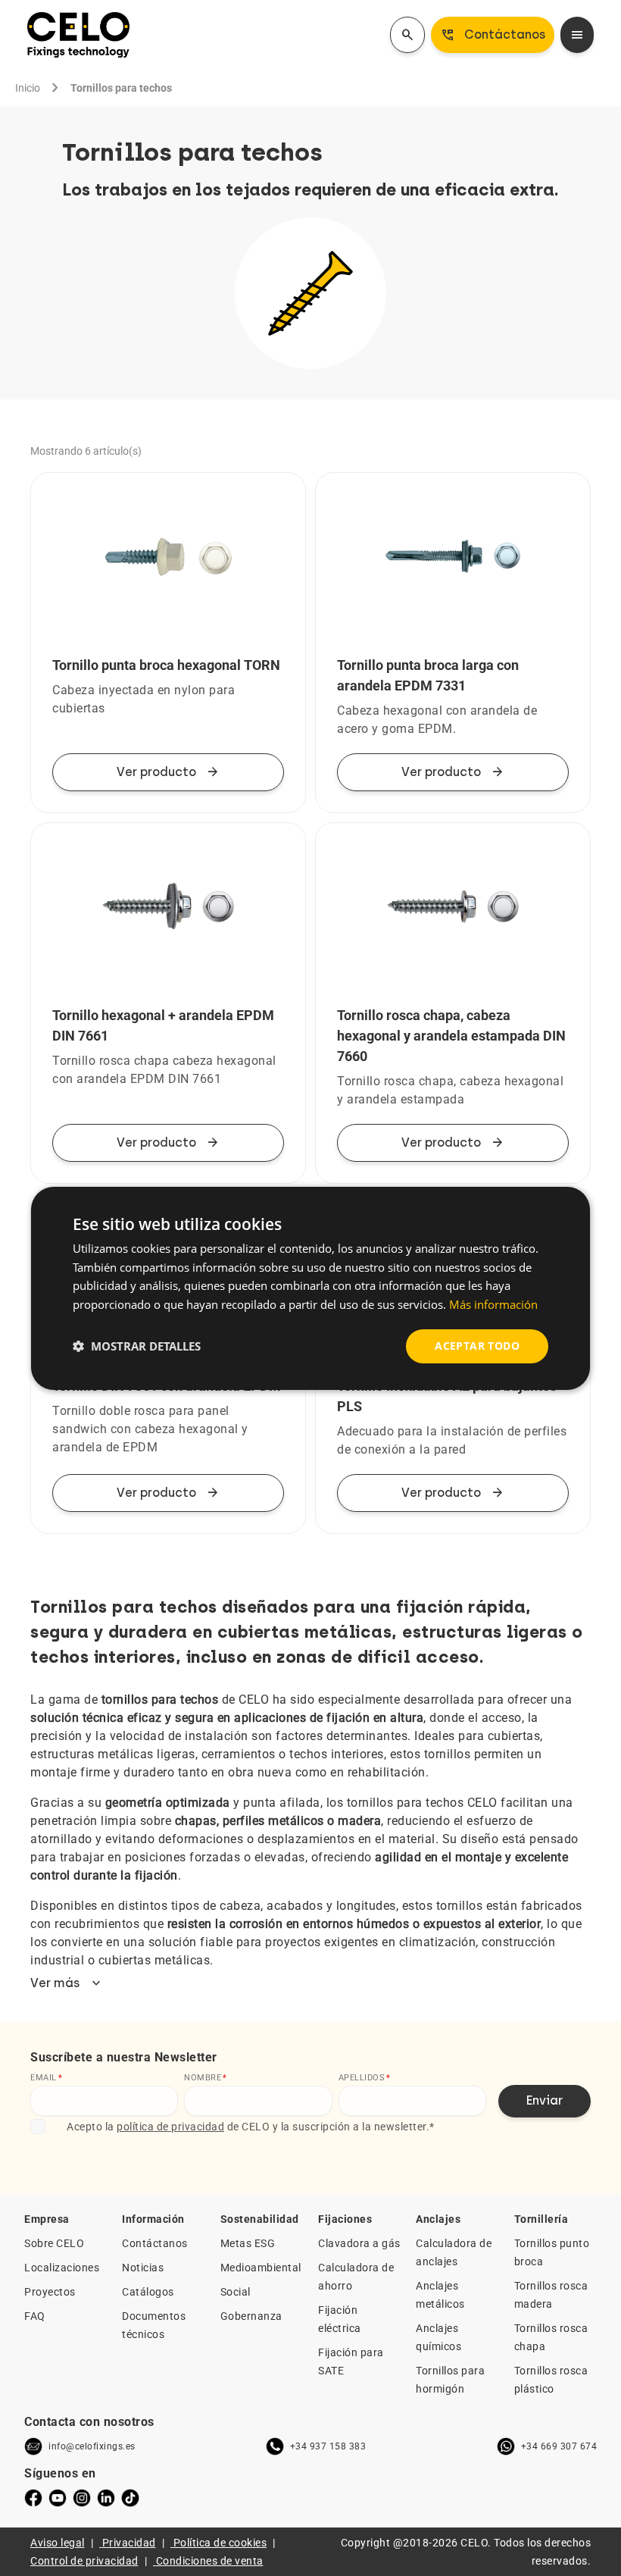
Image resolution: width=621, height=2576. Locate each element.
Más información (493, 1304)
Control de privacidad (84, 2561)
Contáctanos (155, 2243)
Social (236, 2292)
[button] (137, 1346)
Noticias (143, 2268)
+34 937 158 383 (328, 2446)
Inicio (28, 88)
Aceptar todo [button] (477, 1346)
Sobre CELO (54, 2243)
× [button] (565, 1204)
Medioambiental (261, 2268)
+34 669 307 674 (559, 2446)
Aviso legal (58, 2543)
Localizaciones (62, 2268)
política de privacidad (170, 2127)
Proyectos (50, 2292)
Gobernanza (251, 2316)
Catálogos (148, 2292)
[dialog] (310, 1288)
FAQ (35, 2316)
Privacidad (129, 2543)
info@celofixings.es (92, 2446)
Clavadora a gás (359, 2243)
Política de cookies (220, 2543)
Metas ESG (248, 2243)
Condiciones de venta (210, 2561)
